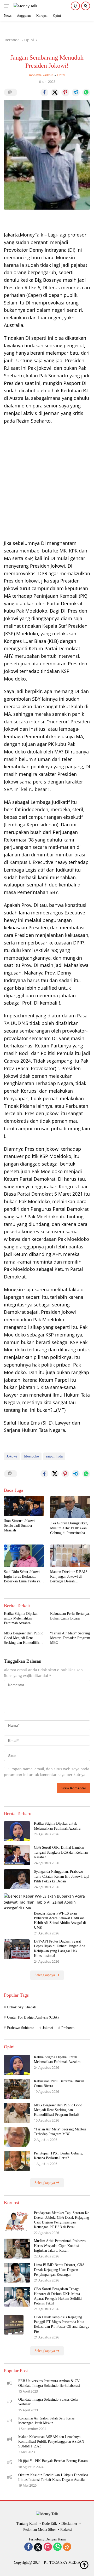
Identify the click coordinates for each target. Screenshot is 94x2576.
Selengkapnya (45, 1975)
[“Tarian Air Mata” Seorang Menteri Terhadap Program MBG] (17, 2137)
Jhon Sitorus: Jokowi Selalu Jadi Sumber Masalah (19, 1526)
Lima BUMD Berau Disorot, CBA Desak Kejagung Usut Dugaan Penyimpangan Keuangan (59, 2270)
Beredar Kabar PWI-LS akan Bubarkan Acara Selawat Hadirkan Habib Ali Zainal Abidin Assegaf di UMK (60, 1921)
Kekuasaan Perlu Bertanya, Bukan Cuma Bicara (70, 1616)
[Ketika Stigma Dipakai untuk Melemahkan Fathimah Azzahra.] (17, 1831)
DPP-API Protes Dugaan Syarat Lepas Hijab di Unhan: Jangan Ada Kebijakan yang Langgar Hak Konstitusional (60, 1949)
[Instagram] (48, 2547)
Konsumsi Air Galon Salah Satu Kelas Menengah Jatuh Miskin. (46, 2421)
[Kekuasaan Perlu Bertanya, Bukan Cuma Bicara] (17, 2089)
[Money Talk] (25, 6)
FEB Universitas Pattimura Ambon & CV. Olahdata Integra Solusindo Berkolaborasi (49, 2383)
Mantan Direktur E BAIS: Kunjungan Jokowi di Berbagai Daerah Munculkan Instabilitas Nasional (69, 1577)
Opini (61, 75)
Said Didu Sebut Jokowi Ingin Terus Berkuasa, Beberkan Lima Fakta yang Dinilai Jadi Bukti (24, 1577)
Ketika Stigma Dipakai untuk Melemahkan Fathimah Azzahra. (21, 1618)
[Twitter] (38, 2547)
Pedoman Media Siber (40, 2530)
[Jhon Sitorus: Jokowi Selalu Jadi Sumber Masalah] (24, 1506)
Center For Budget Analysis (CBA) (33, 2017)
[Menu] (7, 6)
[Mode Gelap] (75, 6)
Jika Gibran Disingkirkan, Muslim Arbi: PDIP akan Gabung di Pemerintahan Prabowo (69, 1528)
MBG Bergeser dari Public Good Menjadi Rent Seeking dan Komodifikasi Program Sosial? (23, 1638)
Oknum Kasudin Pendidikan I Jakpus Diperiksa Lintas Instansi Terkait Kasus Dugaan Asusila (53, 2477)
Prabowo (68, 2028)
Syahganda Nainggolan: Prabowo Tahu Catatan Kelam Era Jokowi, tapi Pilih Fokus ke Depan (62, 1876)
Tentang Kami (27, 2524)
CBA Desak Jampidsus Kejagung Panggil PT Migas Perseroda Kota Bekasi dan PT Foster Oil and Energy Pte (62, 2324)
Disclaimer (69, 2524)
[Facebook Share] (44, 93)
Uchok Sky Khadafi (22, 2007)
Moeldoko (31, 1456)
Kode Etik (49, 2524)
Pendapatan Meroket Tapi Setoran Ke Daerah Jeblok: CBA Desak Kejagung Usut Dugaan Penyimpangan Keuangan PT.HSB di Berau (61, 2220)
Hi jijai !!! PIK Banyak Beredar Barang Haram (53, 2461)
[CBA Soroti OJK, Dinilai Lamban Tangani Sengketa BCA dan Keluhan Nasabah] (17, 1855)
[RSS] (67, 2547)
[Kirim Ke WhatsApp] (86, 93)
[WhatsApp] (57, 2547)
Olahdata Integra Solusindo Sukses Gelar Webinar (48, 2402)
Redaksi (66, 2530)
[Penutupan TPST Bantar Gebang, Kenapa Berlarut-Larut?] (17, 2161)
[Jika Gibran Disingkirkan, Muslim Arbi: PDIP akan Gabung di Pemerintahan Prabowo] (70, 1507)
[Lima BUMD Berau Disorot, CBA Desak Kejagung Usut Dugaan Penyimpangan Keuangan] (17, 2273)
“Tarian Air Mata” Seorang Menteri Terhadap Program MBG (70, 1638)
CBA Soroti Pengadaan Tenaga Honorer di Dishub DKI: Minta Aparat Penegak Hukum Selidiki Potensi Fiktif (58, 2296)
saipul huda (54, 1456)
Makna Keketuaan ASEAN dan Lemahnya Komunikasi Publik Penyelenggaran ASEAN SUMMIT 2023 (51, 2442)
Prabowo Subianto (21, 2028)
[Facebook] (28, 2547)
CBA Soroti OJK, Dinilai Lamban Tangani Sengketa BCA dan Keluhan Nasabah (61, 1852)
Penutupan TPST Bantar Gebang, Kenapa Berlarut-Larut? (59, 2156)
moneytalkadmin (41, 75)
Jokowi (12, 1456)
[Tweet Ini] (55, 93)
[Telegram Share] (76, 93)
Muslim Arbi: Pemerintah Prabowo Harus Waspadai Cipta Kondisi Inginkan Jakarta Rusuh (60, 2246)
